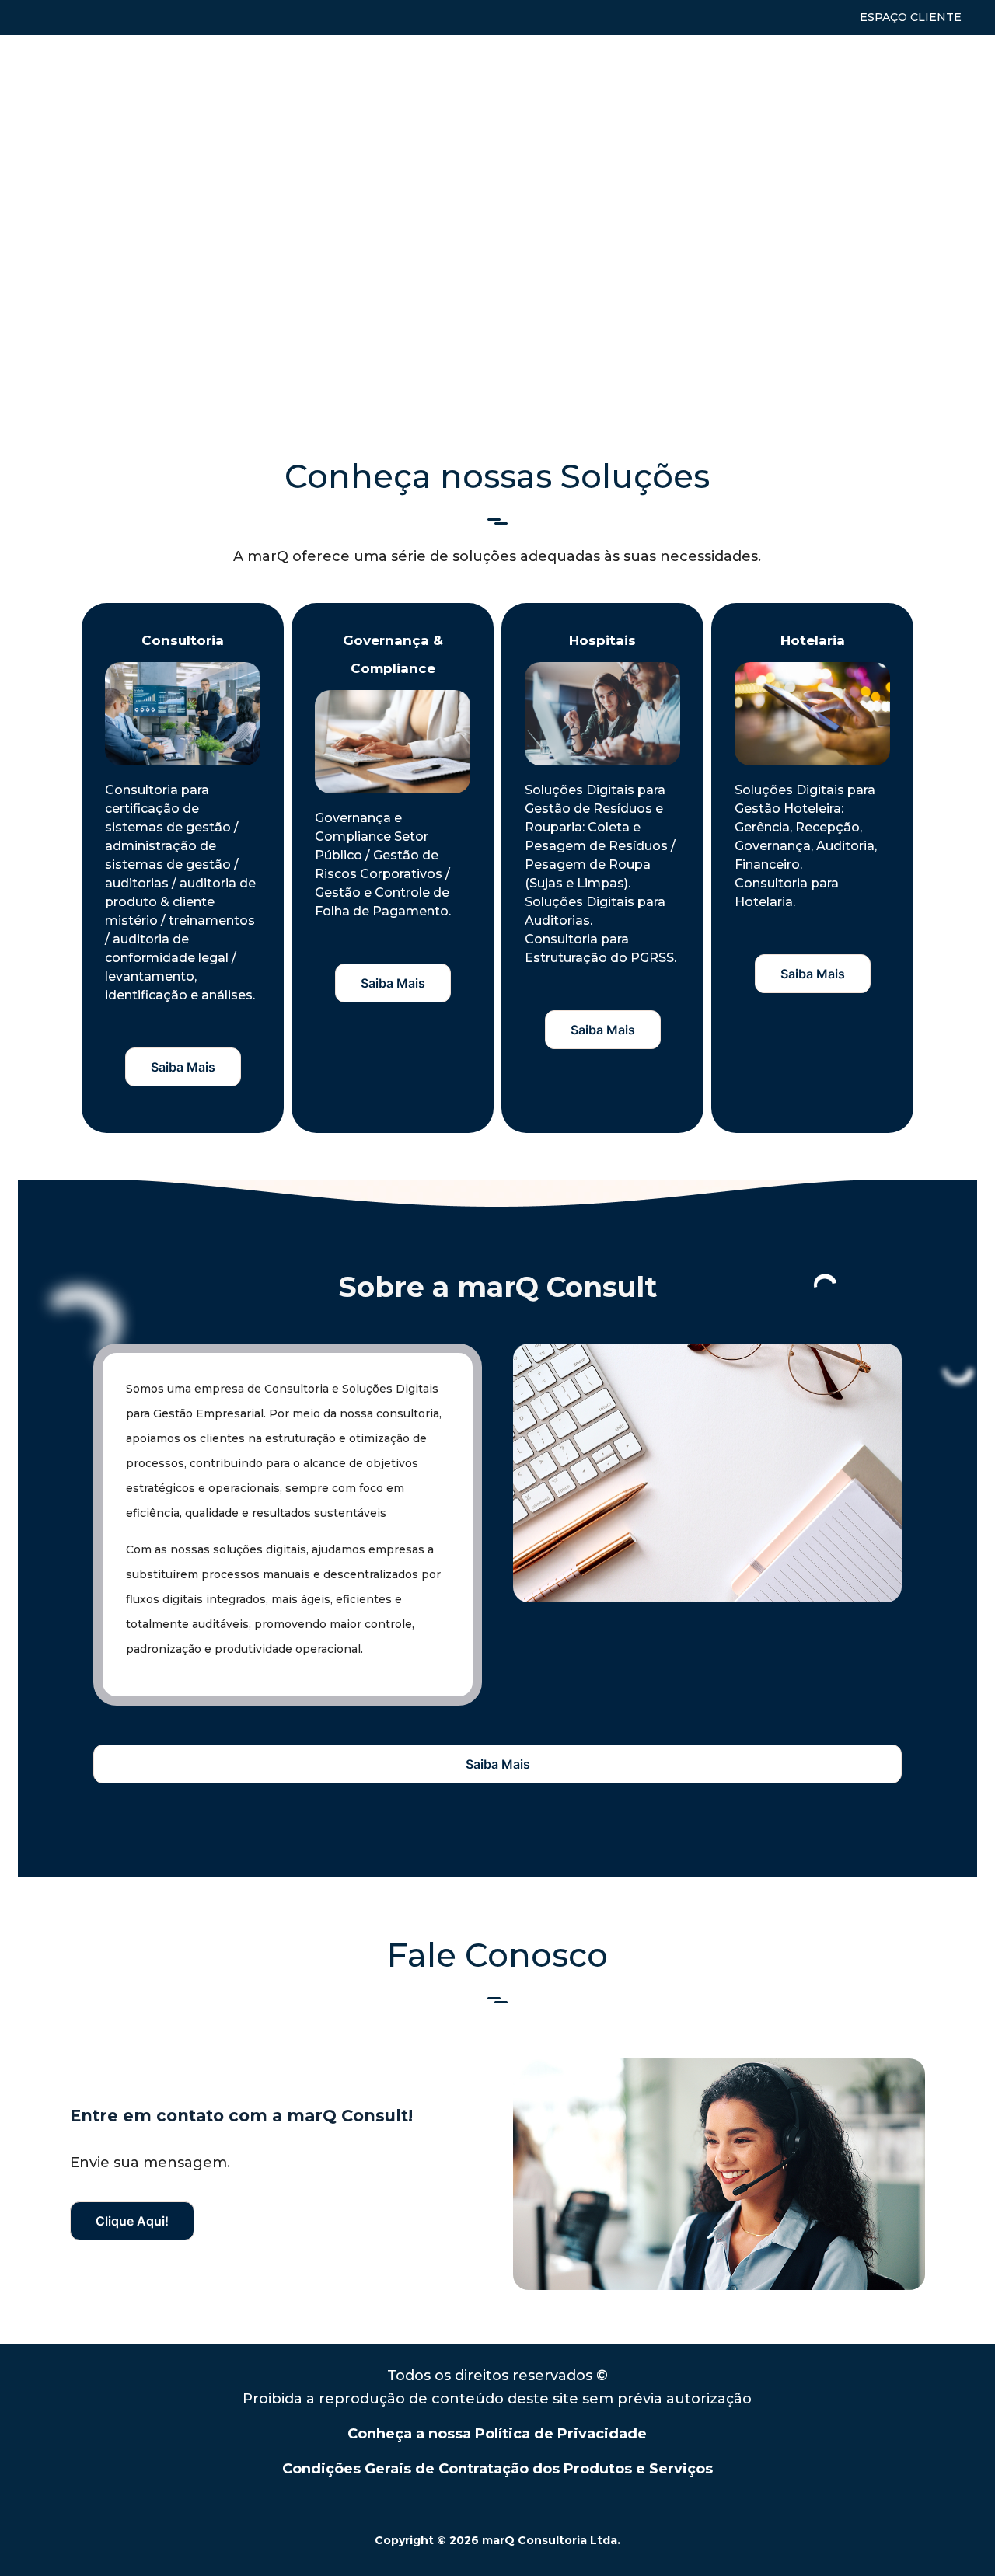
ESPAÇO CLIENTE (911, 17)
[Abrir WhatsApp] (956, 2537)
